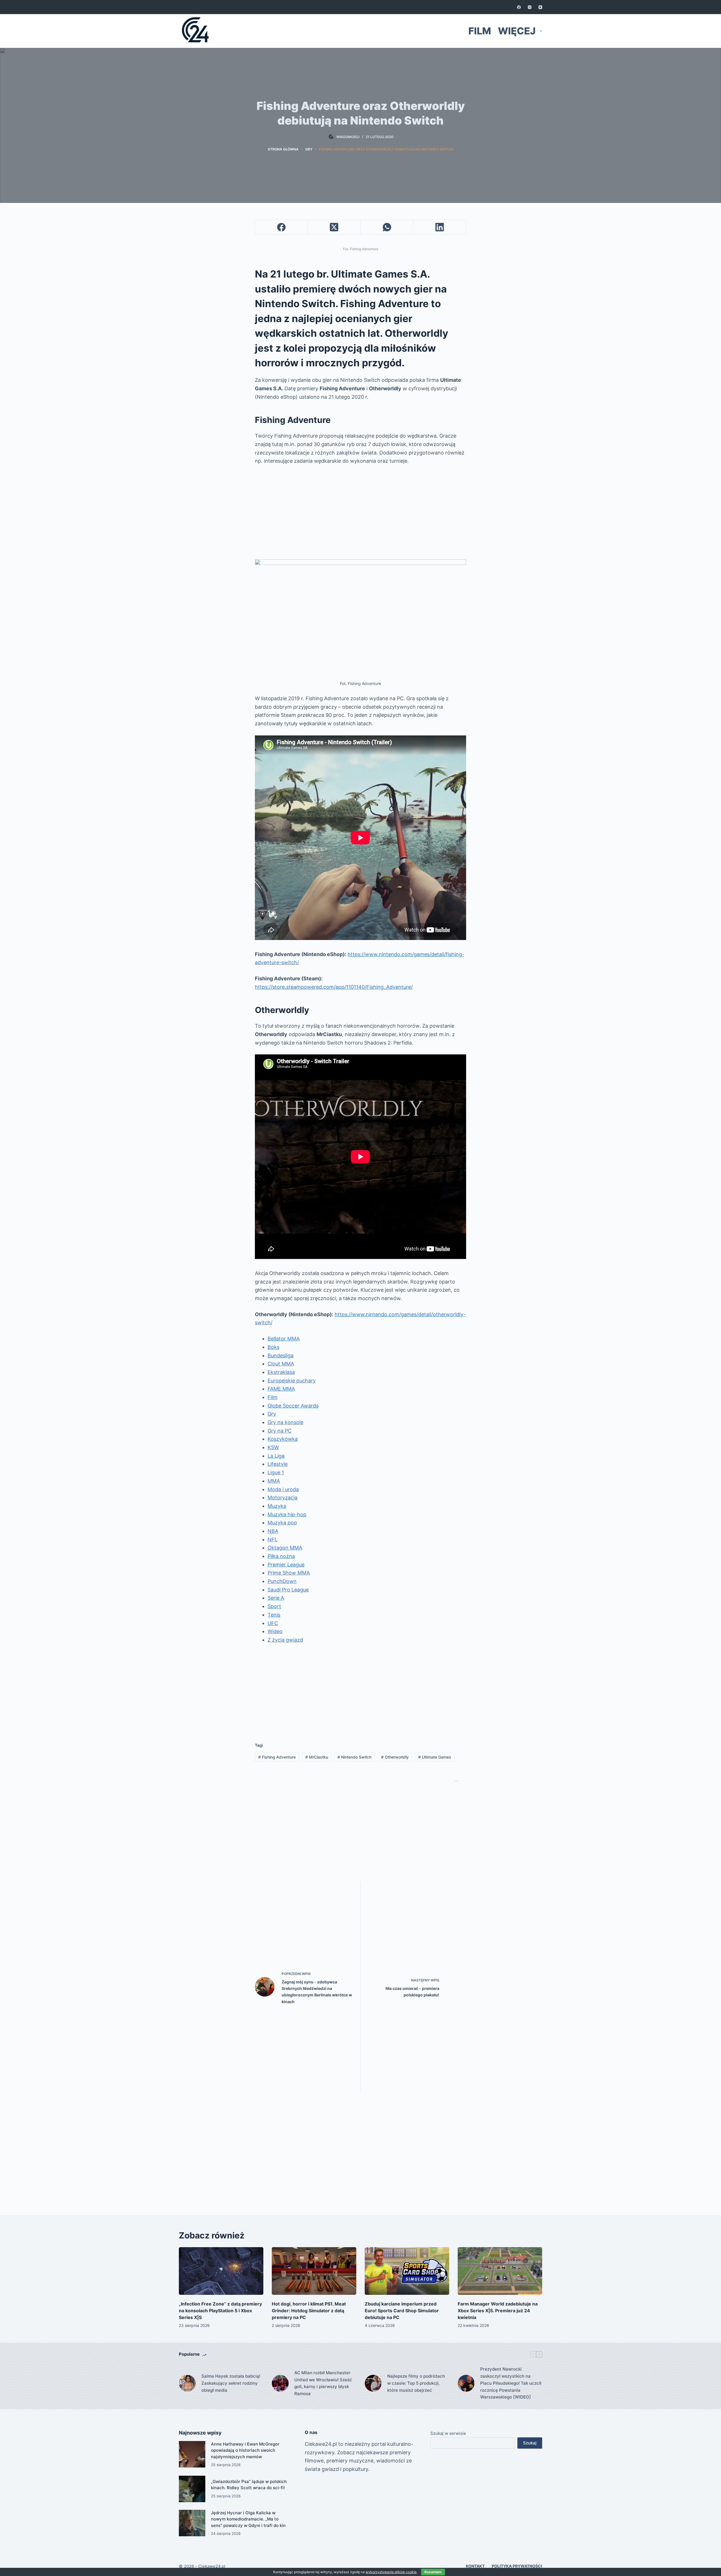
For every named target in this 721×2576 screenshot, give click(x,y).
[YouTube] (540, 7)
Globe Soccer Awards (293, 1406)
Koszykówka (283, 1439)
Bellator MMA (284, 1339)
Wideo (275, 1631)
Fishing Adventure (277, 1757)
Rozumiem (433, 2572)
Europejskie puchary (292, 1381)
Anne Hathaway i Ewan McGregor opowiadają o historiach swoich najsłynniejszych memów (245, 2450)
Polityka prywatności (517, 2566)
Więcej (517, 31)
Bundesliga (281, 1355)
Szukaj (530, 2443)
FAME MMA (281, 1389)
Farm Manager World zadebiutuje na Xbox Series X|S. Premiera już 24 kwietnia (498, 2311)
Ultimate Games (435, 1757)
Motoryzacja (282, 1498)
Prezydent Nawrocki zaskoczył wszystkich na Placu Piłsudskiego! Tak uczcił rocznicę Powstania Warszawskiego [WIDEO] (511, 2383)
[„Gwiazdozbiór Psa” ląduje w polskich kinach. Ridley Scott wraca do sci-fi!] (192, 2489)
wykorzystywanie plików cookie (391, 2572)
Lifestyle (278, 1464)
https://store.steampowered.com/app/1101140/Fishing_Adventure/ (334, 987)
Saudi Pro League (288, 1590)
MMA (274, 1481)
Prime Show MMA (289, 1573)
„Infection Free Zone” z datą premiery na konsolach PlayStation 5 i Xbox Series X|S (220, 2311)
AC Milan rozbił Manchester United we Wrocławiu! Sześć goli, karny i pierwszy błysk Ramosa (323, 2383)
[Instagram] (530, 7)
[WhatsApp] (387, 227)
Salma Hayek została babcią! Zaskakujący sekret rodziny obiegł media (231, 2383)
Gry (272, 1414)
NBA (273, 1531)
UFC (273, 1623)
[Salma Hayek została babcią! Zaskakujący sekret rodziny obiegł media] (187, 2383)
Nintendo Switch (354, 1757)
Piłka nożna (281, 1556)
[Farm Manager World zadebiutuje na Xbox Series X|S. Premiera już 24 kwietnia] (500, 2271)
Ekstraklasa (281, 1372)
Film (480, 31)
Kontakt (475, 2566)
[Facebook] (519, 7)
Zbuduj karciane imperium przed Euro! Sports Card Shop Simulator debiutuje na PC (402, 2311)
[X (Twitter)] (334, 227)
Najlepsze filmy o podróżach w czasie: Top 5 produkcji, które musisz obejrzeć (416, 2383)
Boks (273, 1347)
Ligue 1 (276, 1472)
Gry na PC (280, 1431)
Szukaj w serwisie (448, 2433)
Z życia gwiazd (285, 1640)
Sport (274, 1606)
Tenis (274, 1615)
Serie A (276, 1598)
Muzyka (277, 1506)
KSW (273, 1447)
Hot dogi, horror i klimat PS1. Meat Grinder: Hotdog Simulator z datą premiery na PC (309, 2311)
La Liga (276, 1456)
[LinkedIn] (440, 227)
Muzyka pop (282, 1523)
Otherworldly (395, 1757)
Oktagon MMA (285, 1548)
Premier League (286, 1565)
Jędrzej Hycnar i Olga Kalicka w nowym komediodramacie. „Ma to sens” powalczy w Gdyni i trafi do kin (248, 2519)
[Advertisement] (360, 512)
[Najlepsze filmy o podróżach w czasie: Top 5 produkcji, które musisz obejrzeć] (373, 2383)
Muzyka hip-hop (287, 1514)
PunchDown (282, 1581)
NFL (272, 1539)
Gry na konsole (285, 1422)
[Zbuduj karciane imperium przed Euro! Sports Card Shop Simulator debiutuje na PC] (407, 2271)
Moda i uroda (283, 1489)
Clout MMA (281, 1364)
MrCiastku (317, 1757)
